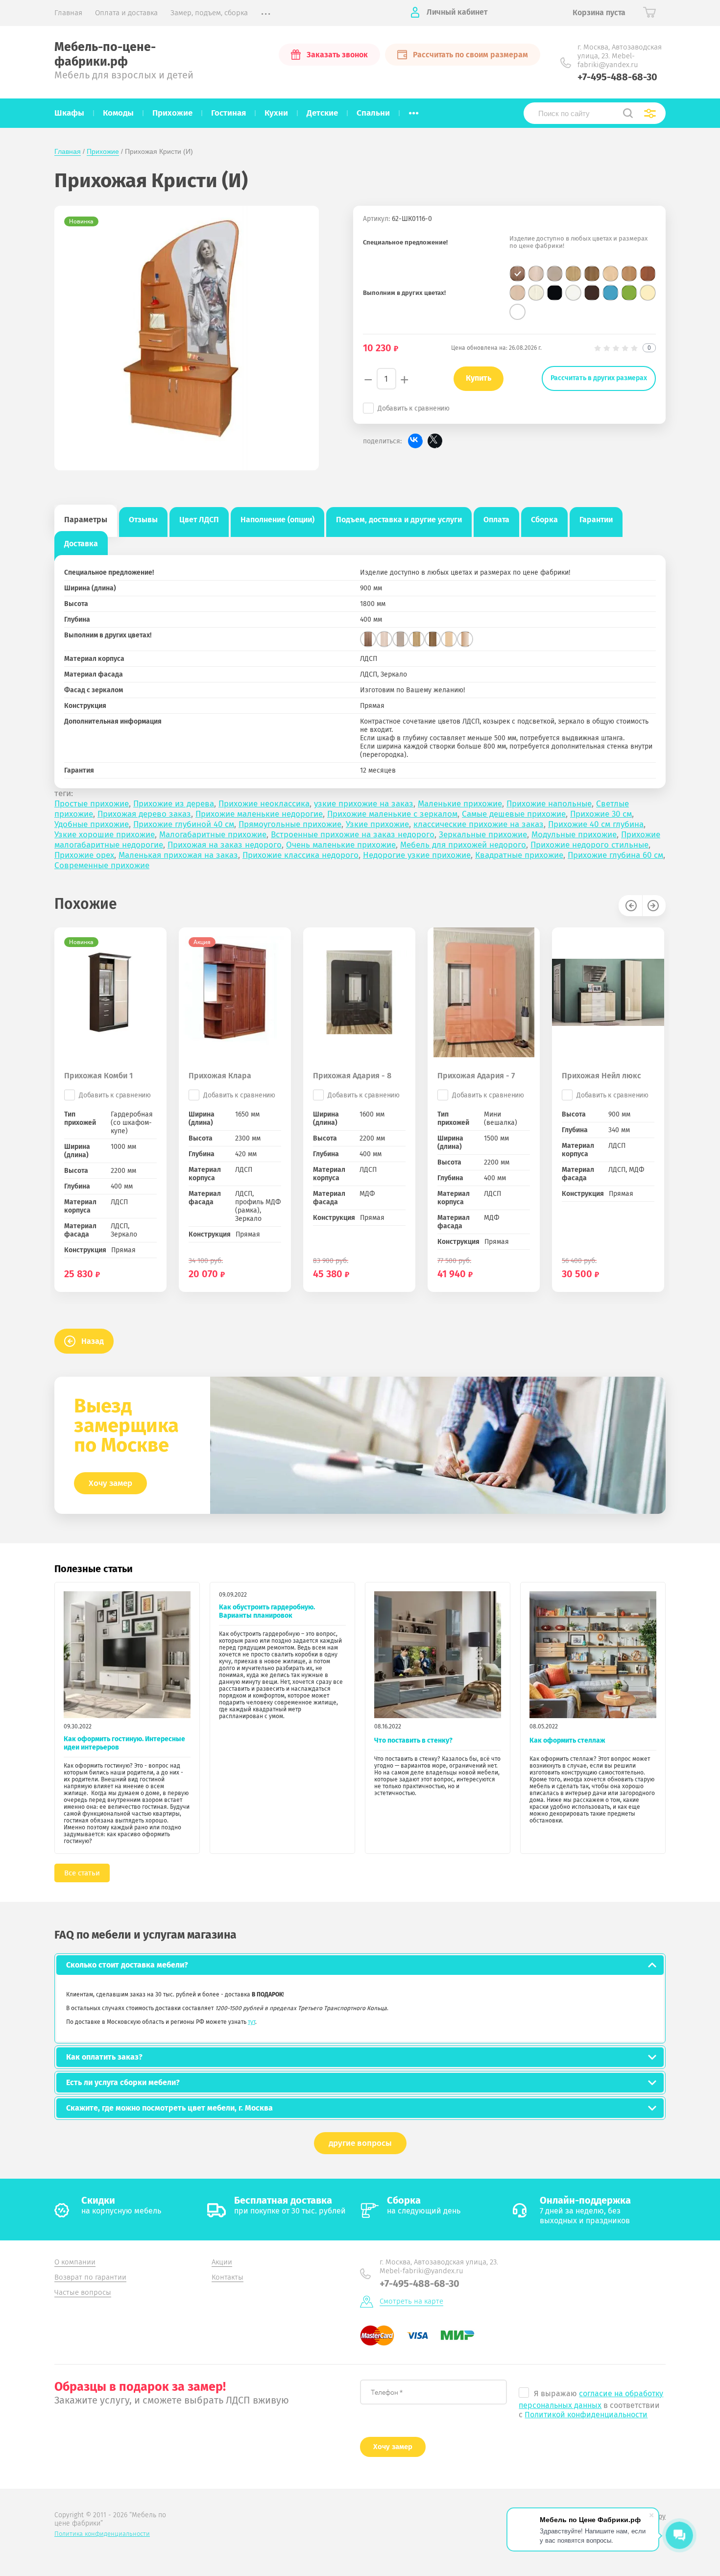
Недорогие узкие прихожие (417, 855)
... (414, 110)
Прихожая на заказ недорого (225, 845)
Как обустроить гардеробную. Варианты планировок (267, 1611)
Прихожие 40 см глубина (596, 824)
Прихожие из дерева (174, 804)
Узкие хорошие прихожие (105, 835)
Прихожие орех (84, 855)
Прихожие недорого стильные (589, 845)
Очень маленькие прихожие (341, 845)
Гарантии (596, 520)
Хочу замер (110, 1483)
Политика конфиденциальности (102, 2534)
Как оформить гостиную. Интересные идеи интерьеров (124, 1743)
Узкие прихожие (377, 824)
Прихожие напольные (549, 804)
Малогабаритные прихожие (213, 835)
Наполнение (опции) (277, 520)
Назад (93, 1341)
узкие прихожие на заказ (364, 804)
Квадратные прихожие (519, 855)
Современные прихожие (102, 865)
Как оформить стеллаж (567, 1740)
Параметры (86, 520)
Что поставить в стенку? (413, 1740)
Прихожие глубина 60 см (615, 855)
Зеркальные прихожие (483, 835)
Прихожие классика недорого (300, 855)
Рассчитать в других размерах (599, 378)
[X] (435, 441)
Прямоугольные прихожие (290, 824)
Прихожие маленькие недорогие (259, 814)
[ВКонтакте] (415, 441)
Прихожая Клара (220, 1076)
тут (252, 2022)
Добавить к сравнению (414, 408)
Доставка (81, 544)
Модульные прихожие (574, 835)
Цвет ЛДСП (199, 520)
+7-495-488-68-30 (617, 77)
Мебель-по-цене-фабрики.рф (105, 54)
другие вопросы (360, 2143)
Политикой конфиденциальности (586, 2415)
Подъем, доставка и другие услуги (399, 520)
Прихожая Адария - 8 (352, 1076)
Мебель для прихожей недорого (463, 845)
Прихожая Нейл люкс (601, 1076)
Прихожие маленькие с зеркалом (392, 814)
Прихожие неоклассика (264, 804)
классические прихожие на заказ (479, 824)
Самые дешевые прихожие (514, 814)
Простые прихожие (92, 804)
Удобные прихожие (92, 824)
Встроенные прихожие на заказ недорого (353, 835)
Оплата (496, 520)
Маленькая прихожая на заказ (178, 855)
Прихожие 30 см (601, 814)
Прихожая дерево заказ (144, 814)
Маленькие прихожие (460, 804)
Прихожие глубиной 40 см (184, 824)
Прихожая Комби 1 (98, 1076)
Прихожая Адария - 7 (476, 1076)
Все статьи (82, 1873)
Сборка (544, 520)
